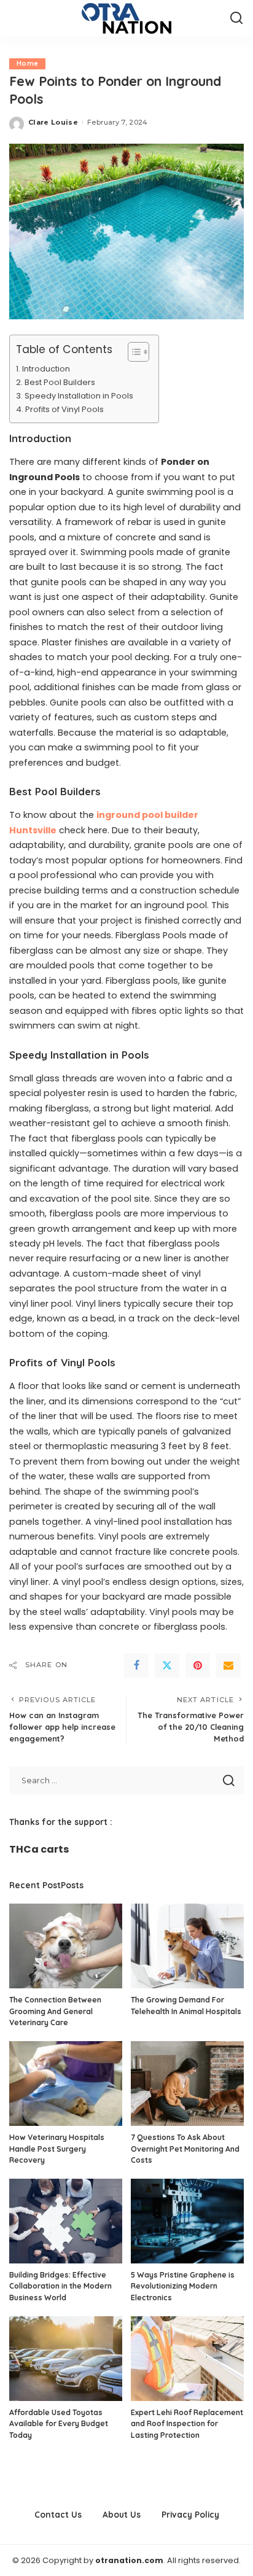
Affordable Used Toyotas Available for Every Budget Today (59, 2424)
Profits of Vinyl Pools (64, 409)
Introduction (47, 369)
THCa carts (39, 1849)
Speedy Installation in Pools (80, 396)
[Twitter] (167, 1665)
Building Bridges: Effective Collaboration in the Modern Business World (60, 2286)
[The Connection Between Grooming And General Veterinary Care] (66, 1946)
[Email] (228, 1665)
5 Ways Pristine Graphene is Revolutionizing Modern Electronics (183, 2286)
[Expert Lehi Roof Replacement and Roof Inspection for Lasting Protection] (187, 2359)
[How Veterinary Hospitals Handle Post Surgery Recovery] (66, 2084)
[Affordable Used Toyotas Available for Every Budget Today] (66, 2359)
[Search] (236, 18)
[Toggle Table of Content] (132, 352)
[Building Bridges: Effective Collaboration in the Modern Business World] (66, 2221)
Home (27, 64)
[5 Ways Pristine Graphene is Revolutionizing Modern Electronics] (187, 2221)
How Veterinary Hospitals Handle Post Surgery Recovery (57, 2149)
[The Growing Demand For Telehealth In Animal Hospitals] (187, 1946)
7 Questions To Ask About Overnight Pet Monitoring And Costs (185, 2149)
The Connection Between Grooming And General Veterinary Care (55, 2011)
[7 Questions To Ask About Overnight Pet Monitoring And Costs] (187, 2084)
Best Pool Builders (61, 382)
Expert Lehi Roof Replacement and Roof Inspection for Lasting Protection (187, 2424)
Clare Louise (53, 122)
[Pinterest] (198, 1665)
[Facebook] (136, 1665)
